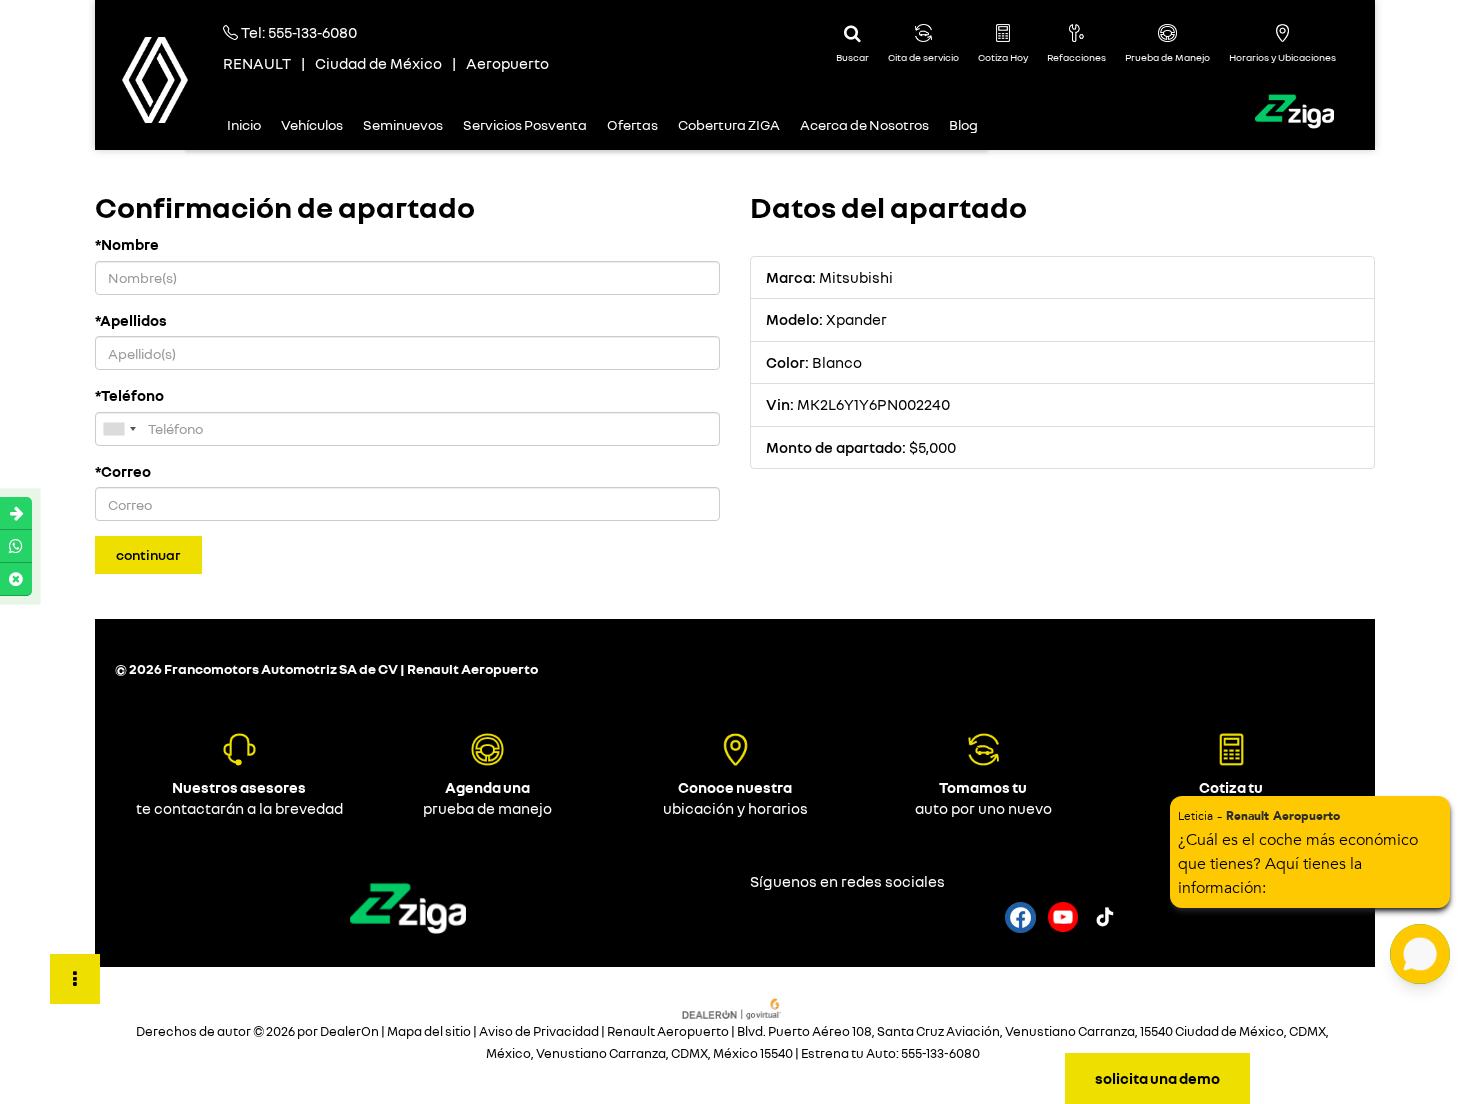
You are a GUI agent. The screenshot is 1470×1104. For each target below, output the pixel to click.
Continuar (148, 554)
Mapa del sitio (429, 1031)
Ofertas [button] (632, 124)
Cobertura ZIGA (729, 124)
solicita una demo (1157, 1078)
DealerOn (349, 1031)
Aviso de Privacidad (539, 1031)
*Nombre (127, 244)
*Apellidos (131, 320)
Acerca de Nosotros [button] (864, 124)
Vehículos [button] (312, 124)
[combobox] (119, 429)
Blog (963, 124)
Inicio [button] (244, 124)
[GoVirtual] (733, 1007)
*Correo (123, 471)
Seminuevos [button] (403, 124)
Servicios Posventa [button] (525, 124)
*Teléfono (129, 395)
